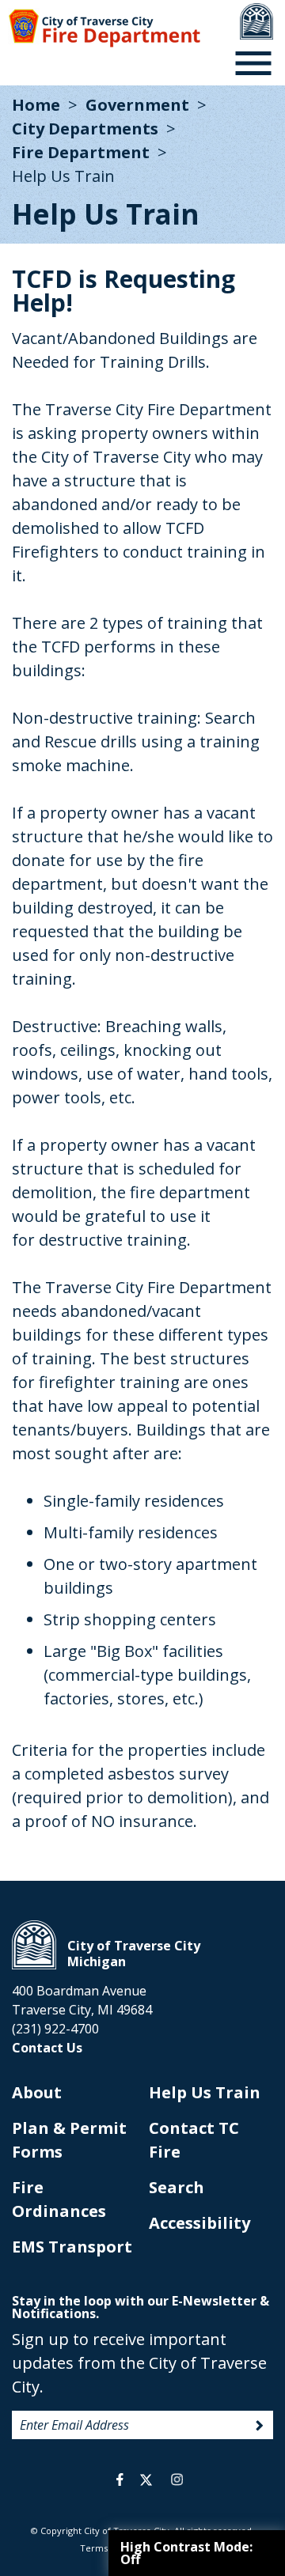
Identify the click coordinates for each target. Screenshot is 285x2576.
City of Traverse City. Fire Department (104, 28)
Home (36, 105)
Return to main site (256, 21)
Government (137, 105)
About (37, 2092)
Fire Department (81, 152)
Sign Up (260, 2426)
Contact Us (47, 2048)
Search (177, 2187)
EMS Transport (72, 2247)
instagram (177, 2480)
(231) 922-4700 (55, 2029)
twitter (146, 2480)
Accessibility (199, 2223)
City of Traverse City (34, 1945)
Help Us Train (205, 2092)
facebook (120, 2480)
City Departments (85, 129)
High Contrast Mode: (186, 2553)
